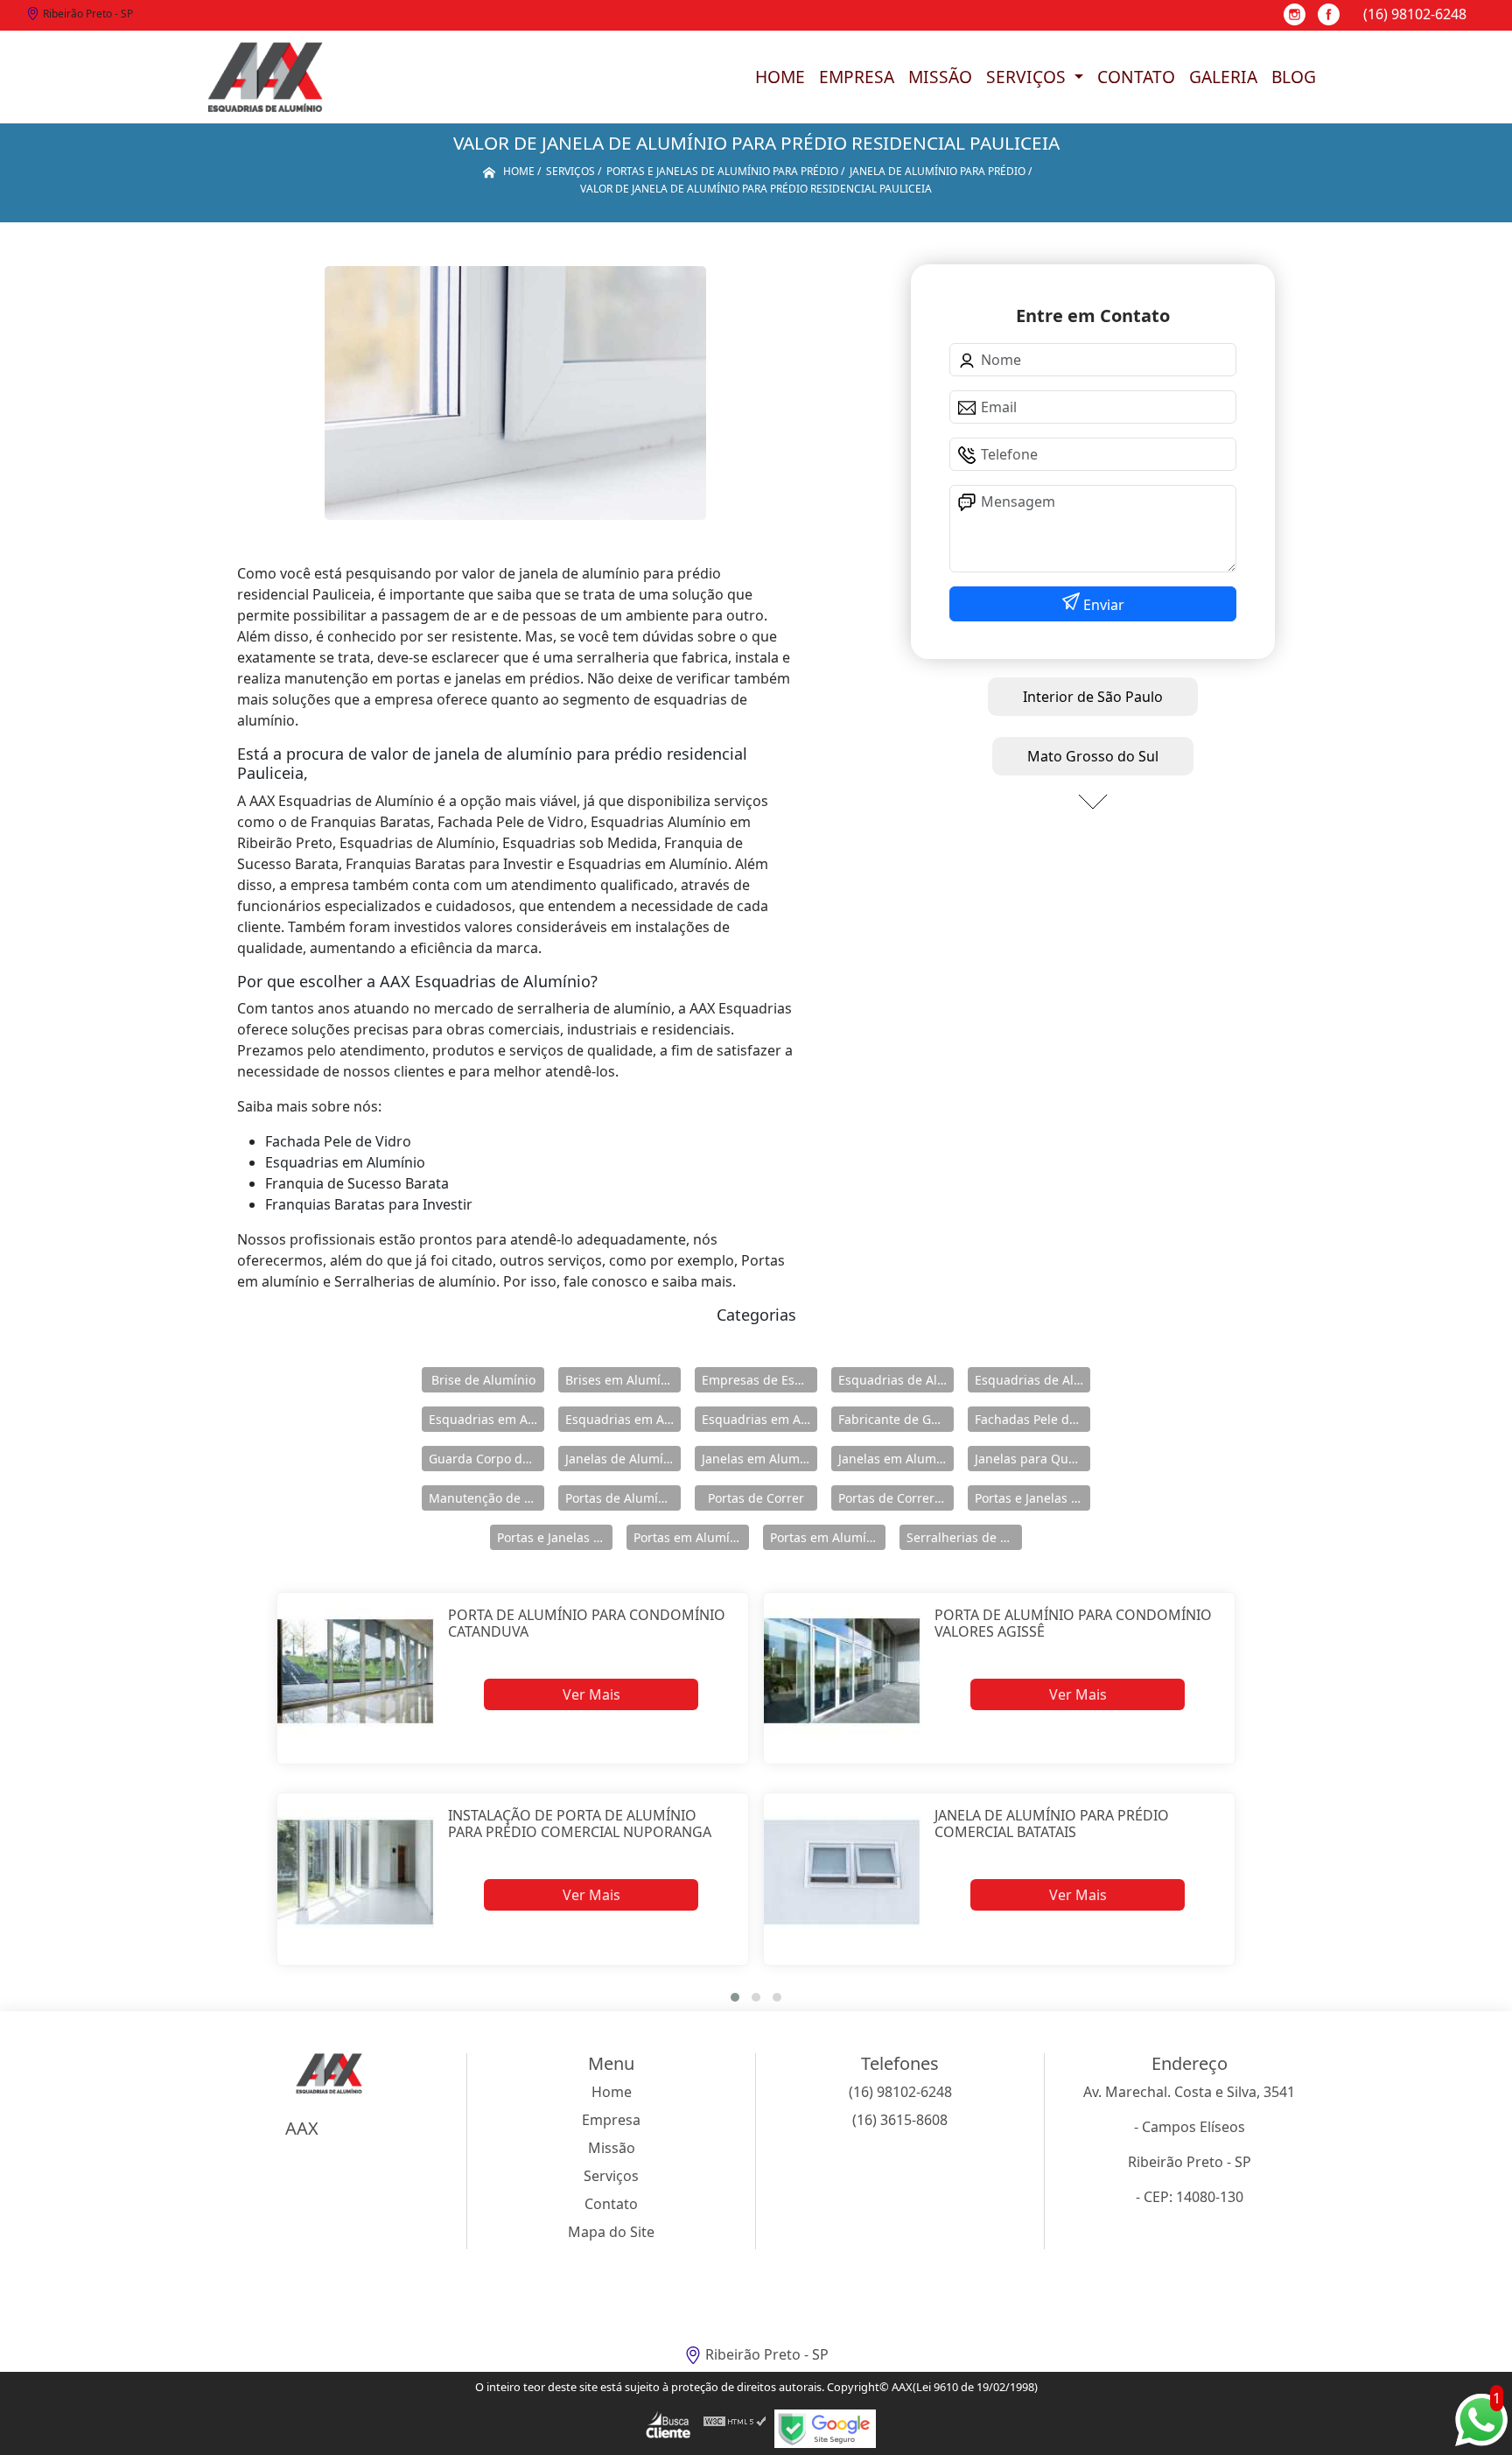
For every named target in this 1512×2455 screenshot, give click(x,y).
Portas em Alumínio (691, 1537)
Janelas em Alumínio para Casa (896, 1459)
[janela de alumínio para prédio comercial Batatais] (842, 1872)
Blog (1294, 77)
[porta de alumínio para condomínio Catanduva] (356, 1671)
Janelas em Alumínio (759, 1459)
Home (780, 77)
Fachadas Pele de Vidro (1032, 1419)
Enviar (1102, 605)
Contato (1136, 77)
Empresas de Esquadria (759, 1380)
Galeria (1223, 77)
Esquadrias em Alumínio (486, 1419)
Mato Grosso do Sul (1093, 756)
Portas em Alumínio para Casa (828, 1537)
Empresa (857, 77)
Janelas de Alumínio (623, 1459)
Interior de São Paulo (1093, 697)
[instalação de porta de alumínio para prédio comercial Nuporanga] (356, 1872)
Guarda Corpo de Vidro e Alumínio (486, 1459)
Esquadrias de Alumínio (896, 1380)
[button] (735, 1997)
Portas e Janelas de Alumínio (1032, 1498)
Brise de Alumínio (483, 1380)
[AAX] (265, 77)
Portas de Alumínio (621, 1498)
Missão (940, 77)
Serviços (1028, 77)
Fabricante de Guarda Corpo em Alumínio (896, 1419)
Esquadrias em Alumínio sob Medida (759, 1419)
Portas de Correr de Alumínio (896, 1498)
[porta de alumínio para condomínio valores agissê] (842, 1671)
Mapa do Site (611, 2232)
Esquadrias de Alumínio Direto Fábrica (1032, 1380)
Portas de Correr (756, 1498)
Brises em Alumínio (622, 1380)
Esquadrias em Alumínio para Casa (623, 1419)
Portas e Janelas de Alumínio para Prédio (555, 1537)
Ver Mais (591, 1694)
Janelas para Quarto (1032, 1459)
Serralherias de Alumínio (964, 1537)
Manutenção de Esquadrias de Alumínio (486, 1498)
